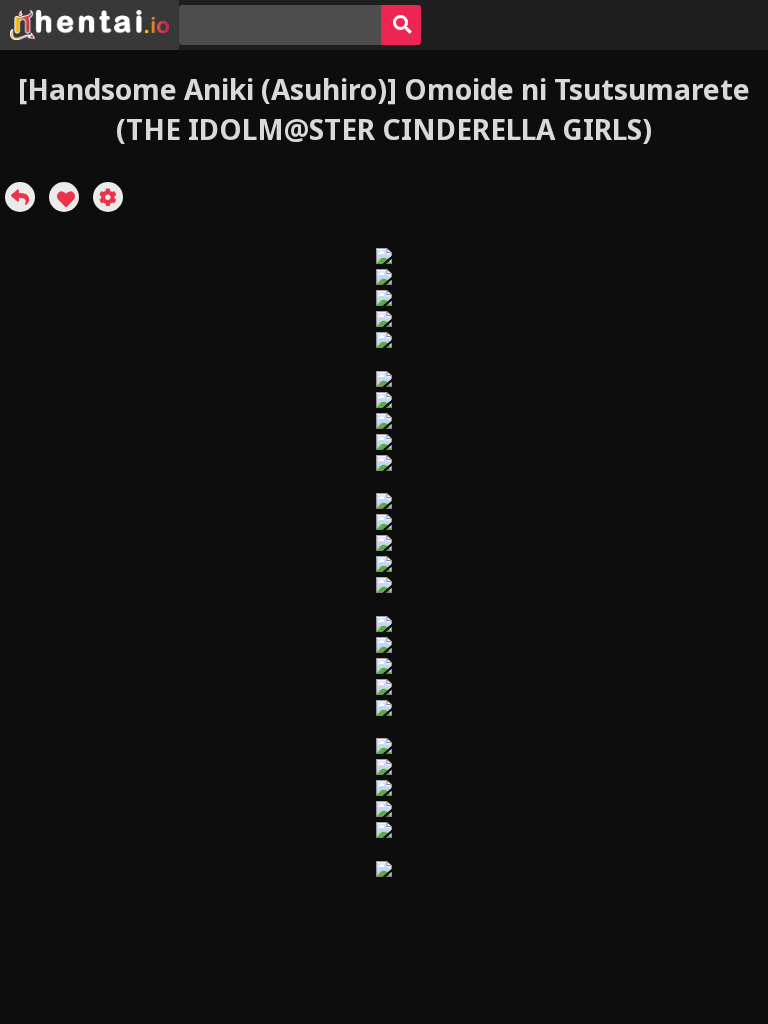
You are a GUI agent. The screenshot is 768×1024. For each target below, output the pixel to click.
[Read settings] (108, 197)
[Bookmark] (64, 197)
